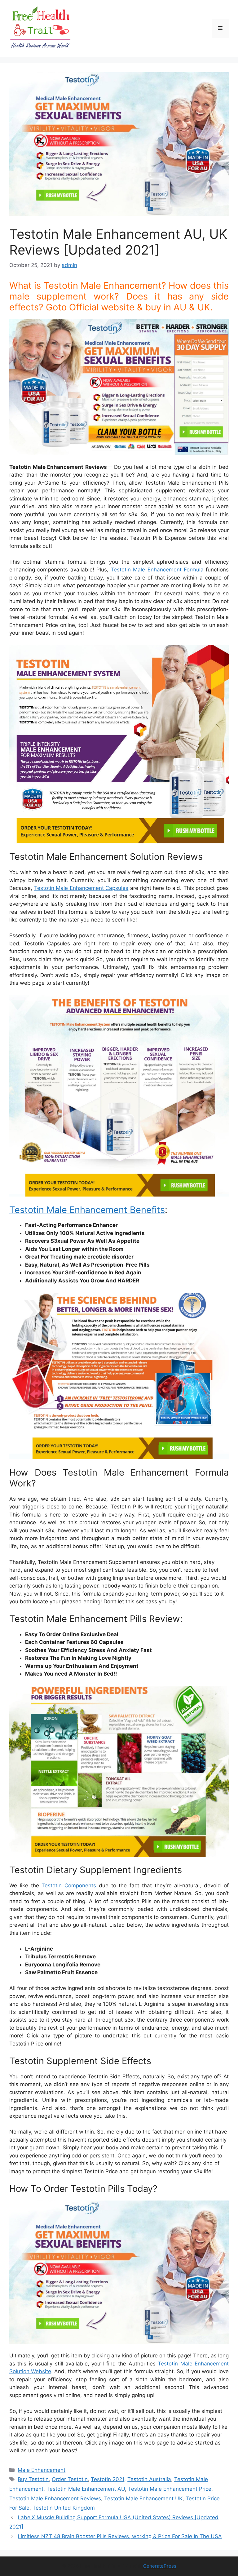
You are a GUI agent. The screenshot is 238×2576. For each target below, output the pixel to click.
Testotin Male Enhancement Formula (157, 570)
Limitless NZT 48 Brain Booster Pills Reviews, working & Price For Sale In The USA (120, 2536)
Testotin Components (69, 1885)
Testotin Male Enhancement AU (86, 2489)
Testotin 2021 (108, 2479)
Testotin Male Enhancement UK (143, 2498)
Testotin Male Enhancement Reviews (55, 2498)
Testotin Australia (149, 2479)
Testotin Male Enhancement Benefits (87, 1210)
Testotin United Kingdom (64, 2508)
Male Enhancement (42, 2470)
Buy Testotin (33, 2479)
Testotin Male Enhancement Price (170, 2489)
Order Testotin (70, 2479)
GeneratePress (160, 2566)
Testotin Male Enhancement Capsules (81, 888)
